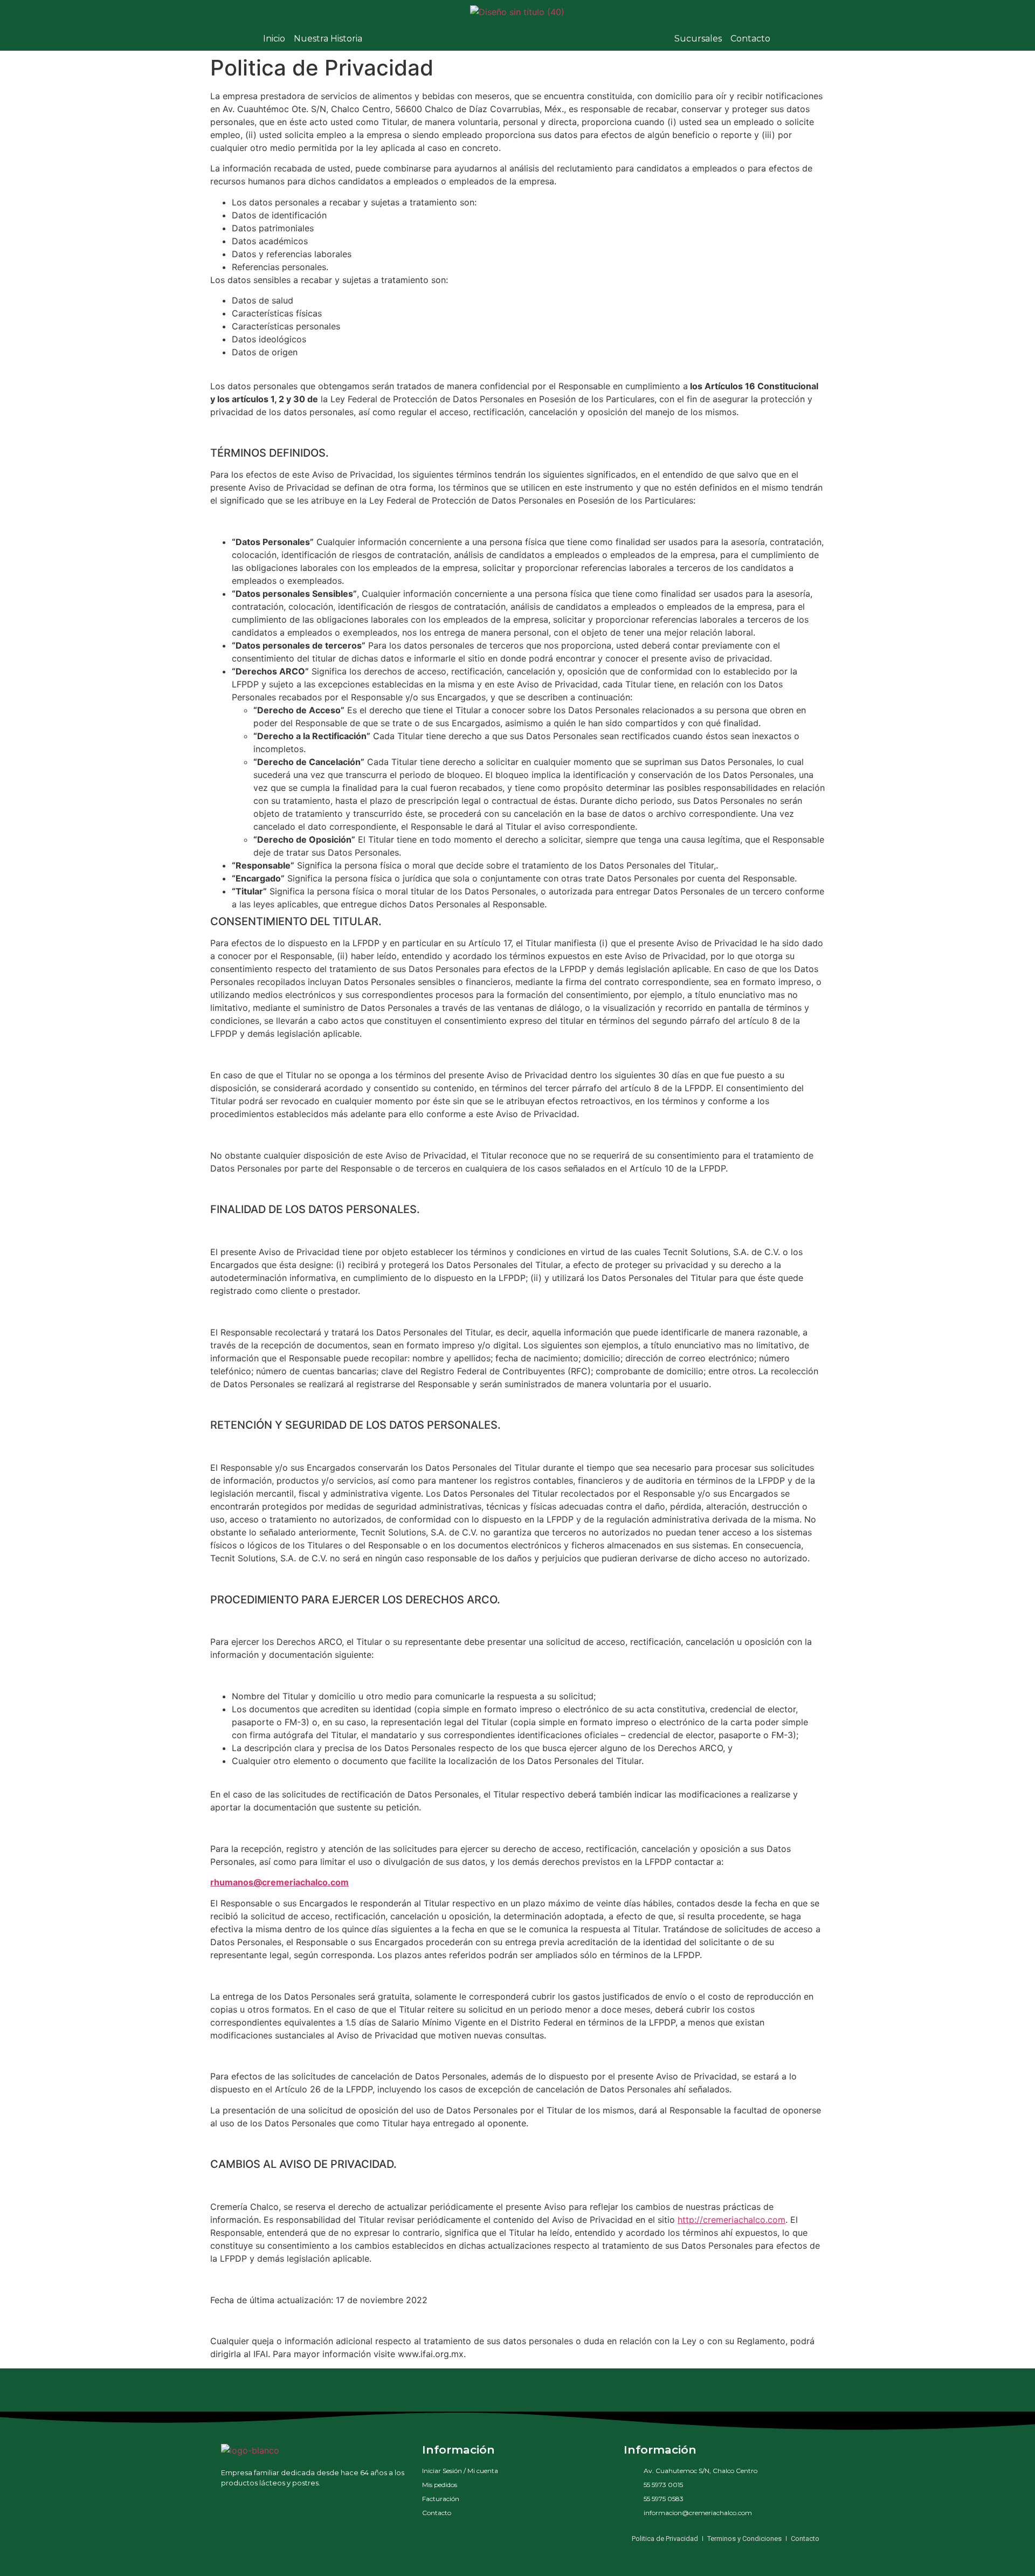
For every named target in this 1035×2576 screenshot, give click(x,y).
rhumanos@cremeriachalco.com (280, 1882)
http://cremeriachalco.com (732, 2220)
